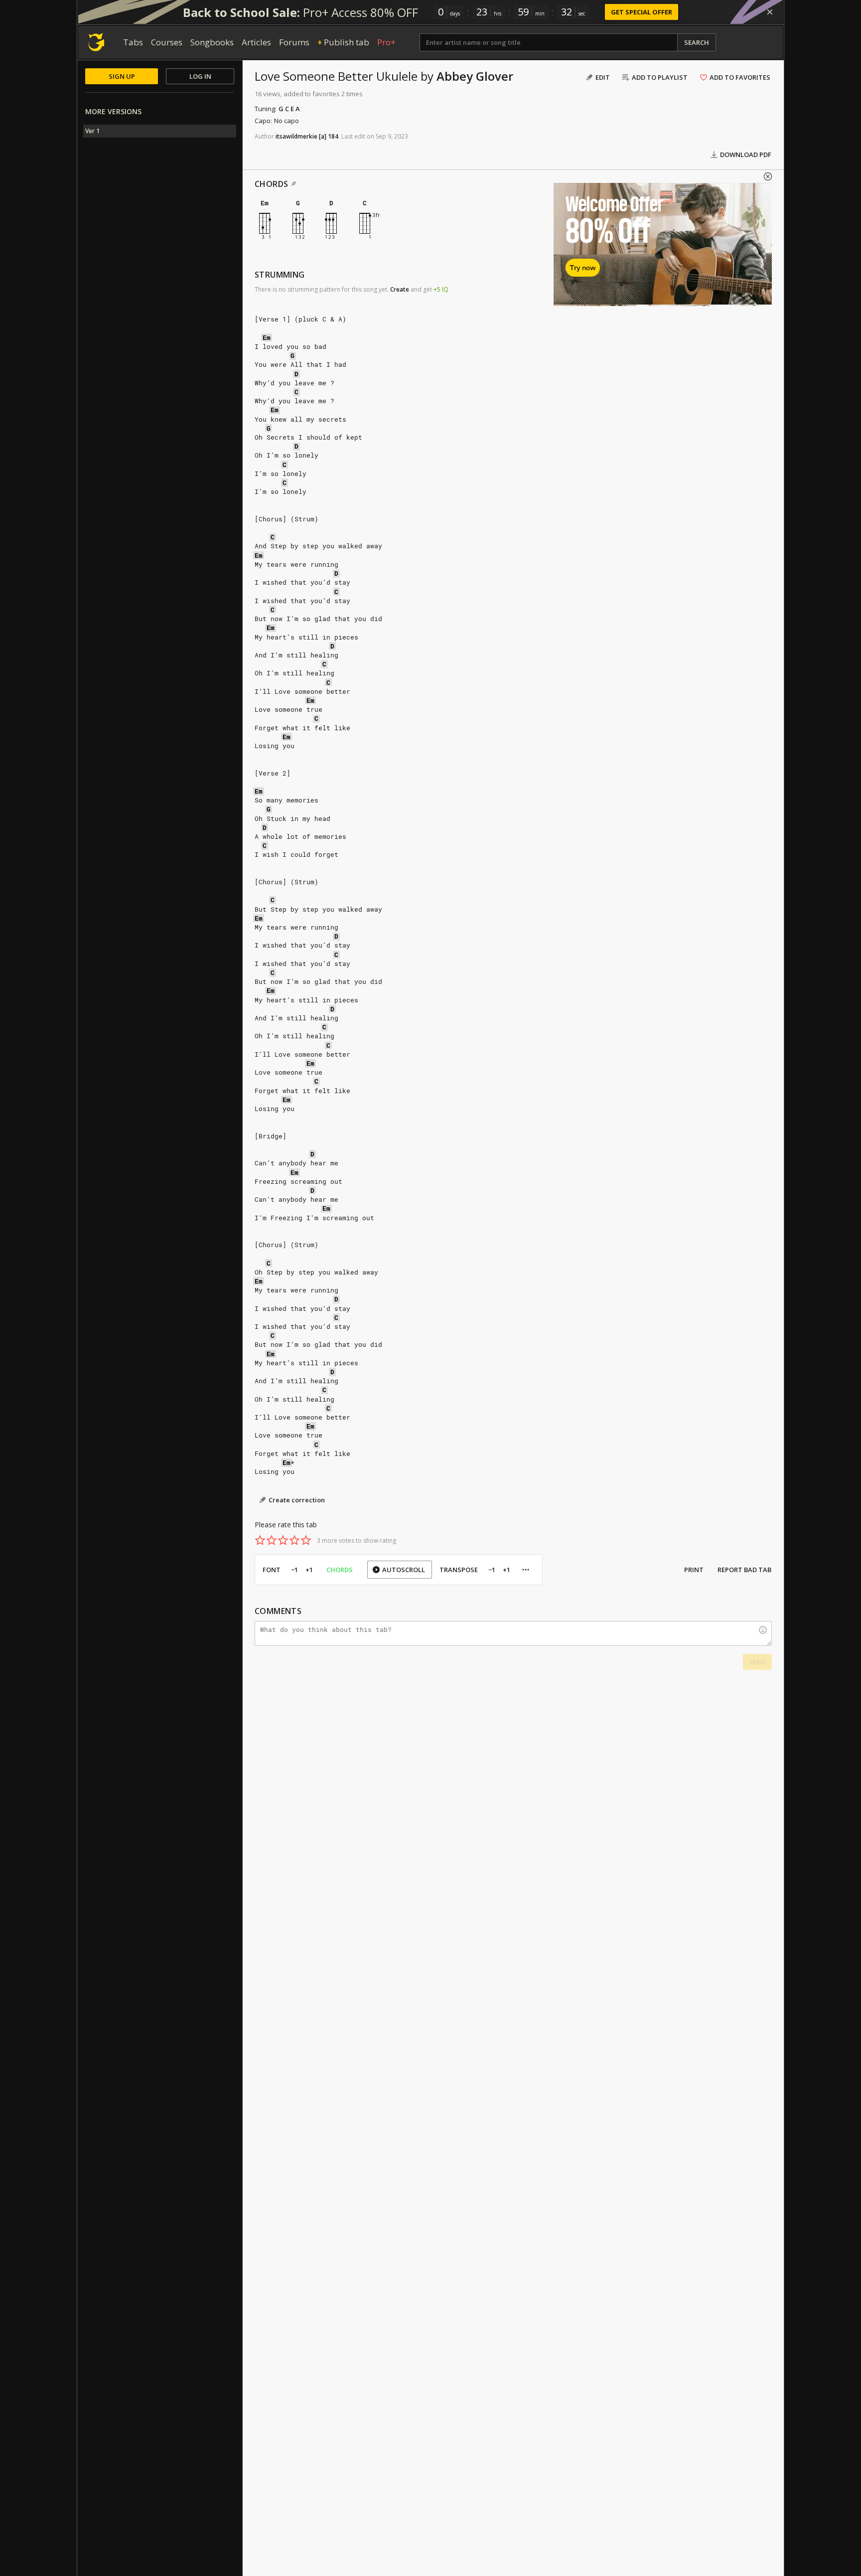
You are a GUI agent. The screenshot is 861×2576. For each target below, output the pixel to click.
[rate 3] (283, 1540)
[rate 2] (272, 1540)
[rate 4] (294, 1540)
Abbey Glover (475, 76)
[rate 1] (260, 1540)
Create (400, 289)
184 (333, 136)
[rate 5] (306, 1540)
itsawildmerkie (296, 136)
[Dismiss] (770, 12)
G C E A (289, 109)
